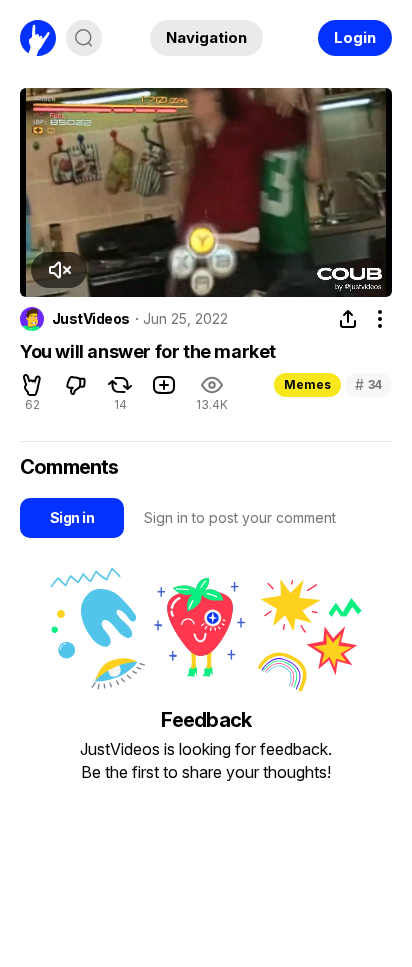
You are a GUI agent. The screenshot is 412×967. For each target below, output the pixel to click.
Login (355, 37)
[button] (32, 385)
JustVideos (90, 319)
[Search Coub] (84, 38)
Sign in (72, 517)
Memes (307, 384)
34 (368, 384)
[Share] (348, 319)
